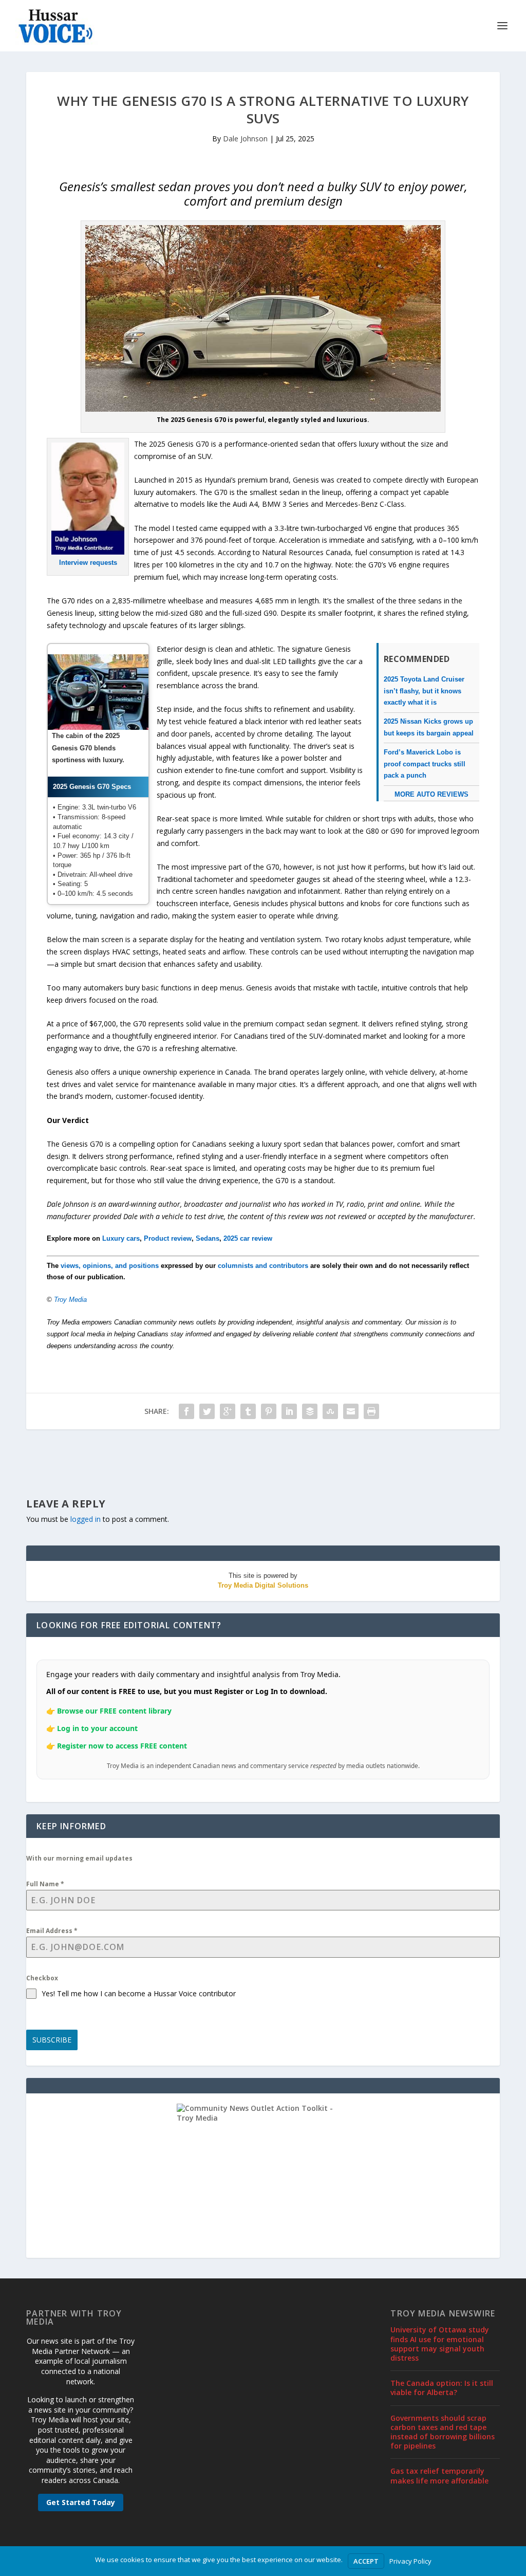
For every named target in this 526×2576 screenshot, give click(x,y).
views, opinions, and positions (110, 1266)
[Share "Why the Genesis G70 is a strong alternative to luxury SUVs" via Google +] (228, 1411)
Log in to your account (97, 1728)
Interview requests (88, 563)
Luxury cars (121, 1238)
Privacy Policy (410, 2561)
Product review (168, 1238)
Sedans (208, 1238)
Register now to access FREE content (122, 1746)
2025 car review (248, 1238)
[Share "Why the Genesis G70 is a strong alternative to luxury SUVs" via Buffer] (310, 1411)
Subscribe (52, 2040)
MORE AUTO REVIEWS (431, 794)
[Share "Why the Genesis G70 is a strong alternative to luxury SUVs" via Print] (371, 1411)
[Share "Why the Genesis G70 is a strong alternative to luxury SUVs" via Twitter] (207, 1411)
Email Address (52, 1931)
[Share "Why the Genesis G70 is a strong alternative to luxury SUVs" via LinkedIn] (289, 1411)
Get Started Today (81, 2502)
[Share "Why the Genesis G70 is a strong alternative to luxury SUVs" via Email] (351, 1411)
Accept (366, 2561)
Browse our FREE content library (114, 1711)
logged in (86, 1519)
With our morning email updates (79, 1858)
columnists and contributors (263, 1266)
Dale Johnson (245, 139)
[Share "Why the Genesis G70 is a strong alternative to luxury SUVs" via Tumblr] (248, 1411)
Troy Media (70, 1300)
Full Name (45, 1884)
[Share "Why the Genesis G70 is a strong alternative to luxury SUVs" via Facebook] (186, 1411)
